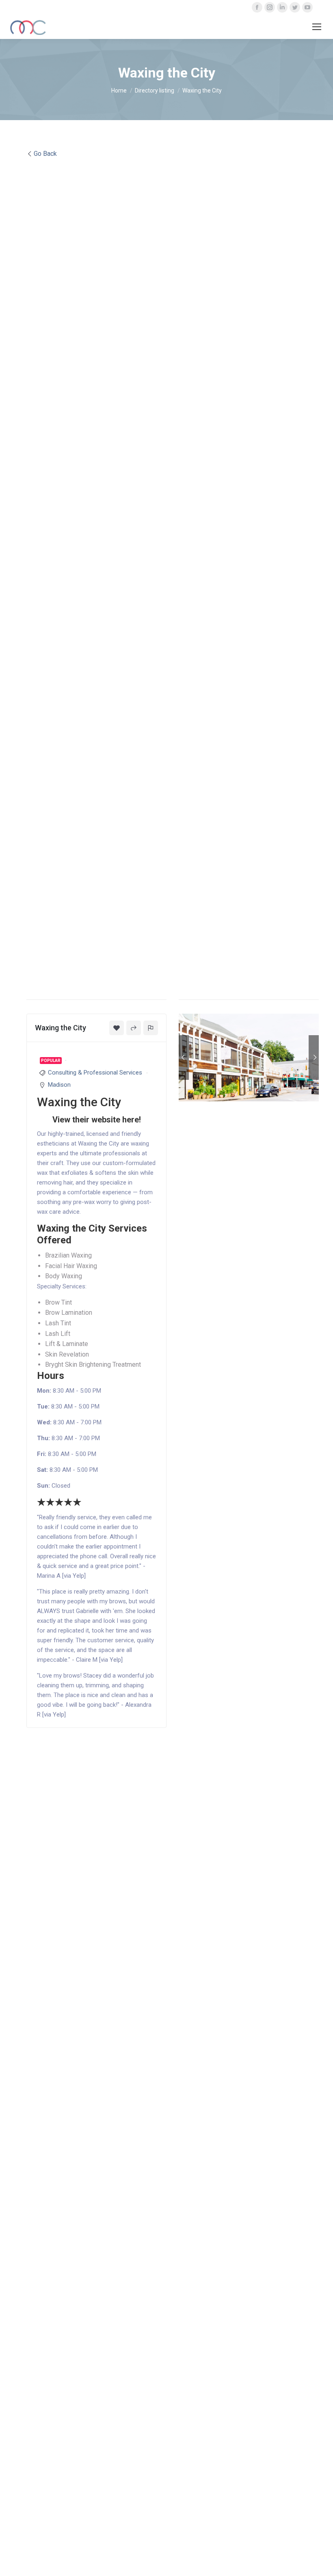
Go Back (45, 154)
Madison (59, 1085)
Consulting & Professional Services (95, 1073)
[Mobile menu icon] (317, 27)
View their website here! (97, 1120)
